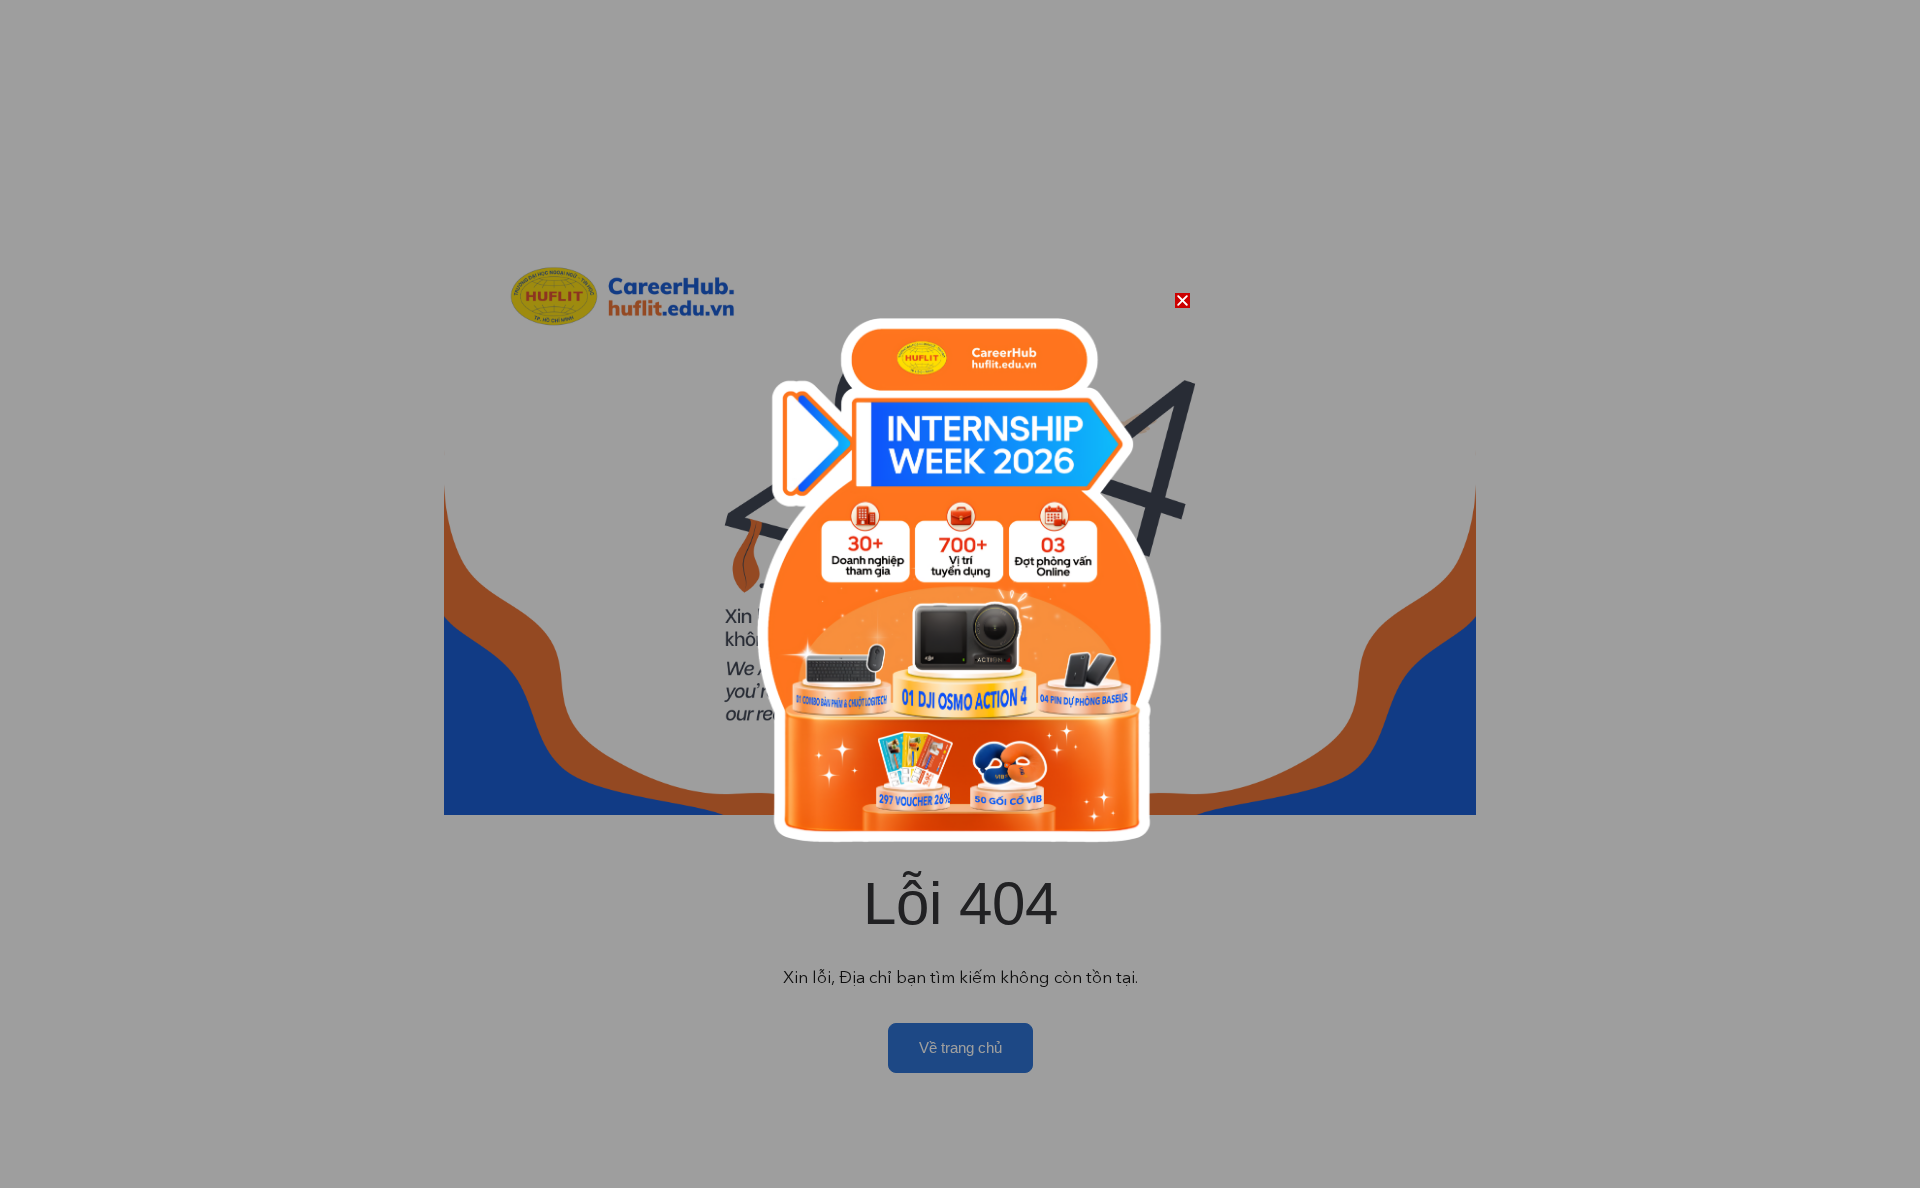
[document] (960, 594)
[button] (1182, 300)
